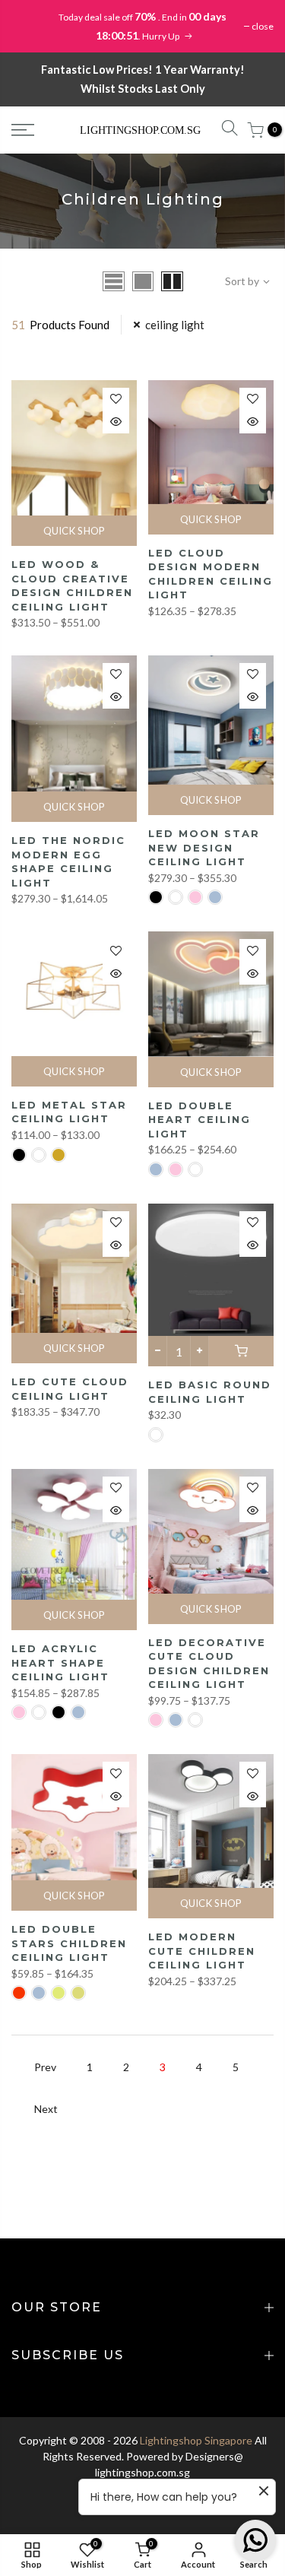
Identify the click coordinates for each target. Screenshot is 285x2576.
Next (46, 2109)
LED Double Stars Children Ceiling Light (69, 1943)
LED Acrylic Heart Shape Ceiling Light (60, 1662)
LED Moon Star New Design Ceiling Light (204, 847)
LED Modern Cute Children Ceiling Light (202, 1951)
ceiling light (175, 325)
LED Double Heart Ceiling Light (199, 1120)
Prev (45, 2067)
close (263, 26)
